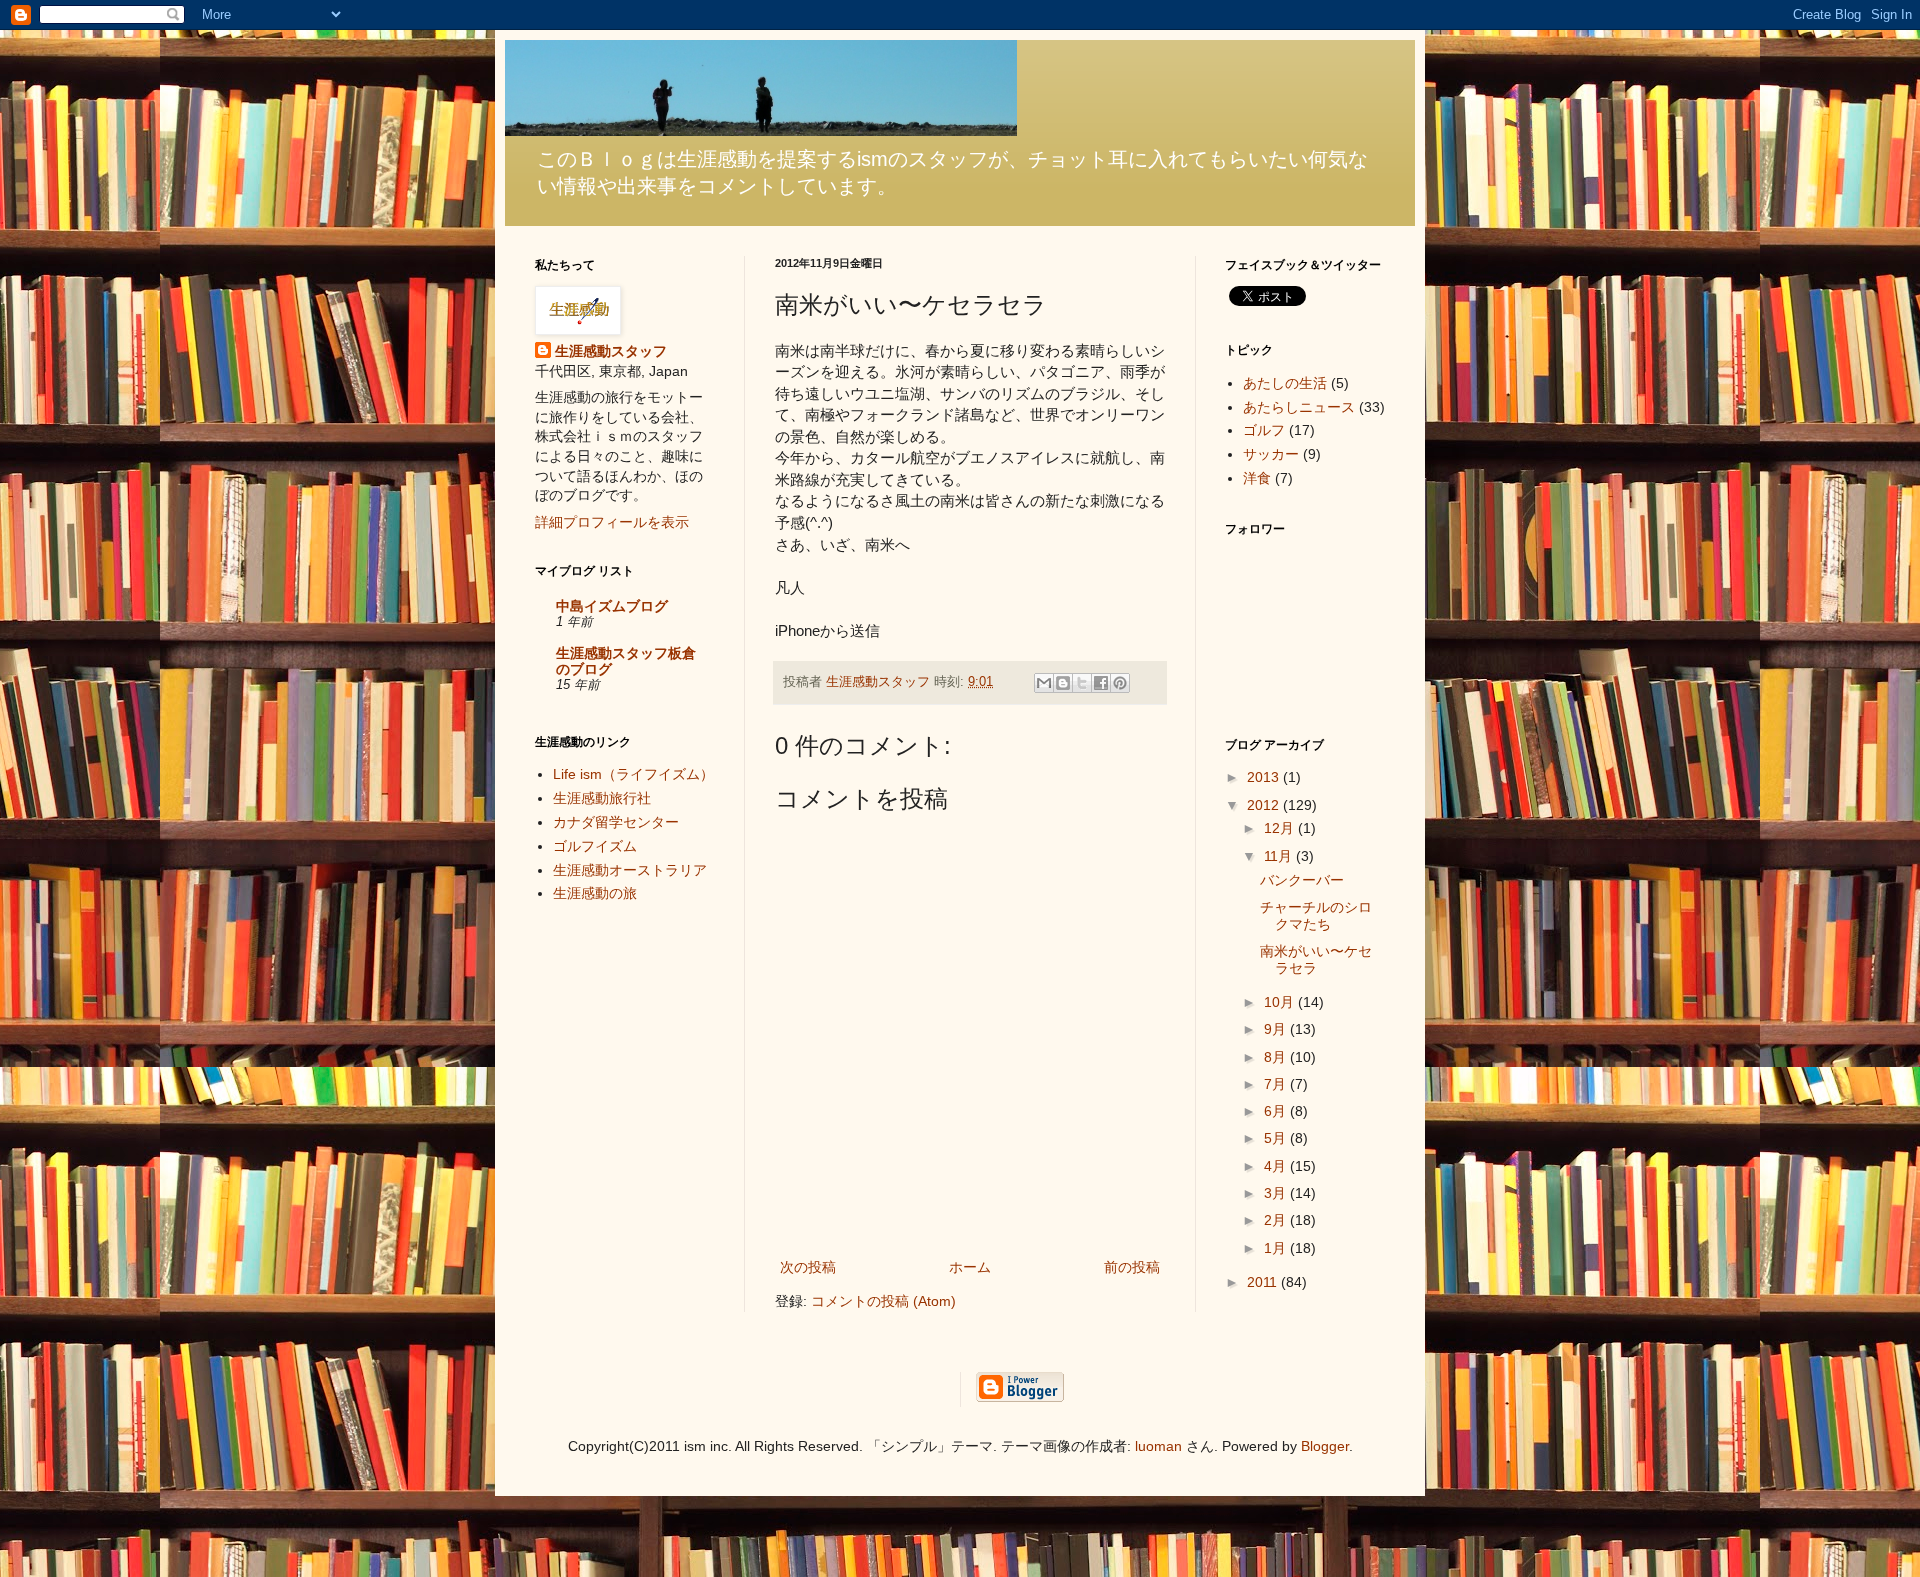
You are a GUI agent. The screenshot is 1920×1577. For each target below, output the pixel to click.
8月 (1277, 1057)
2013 (1265, 777)
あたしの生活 (1285, 383)
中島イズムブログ (612, 606)
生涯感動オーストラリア (630, 870)
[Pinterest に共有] (1120, 683)
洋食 (1257, 478)
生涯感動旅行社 (602, 798)
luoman (1158, 1446)
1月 (1277, 1248)
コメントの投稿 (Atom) (883, 1301)
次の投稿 (808, 1267)
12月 (1281, 828)
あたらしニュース (1299, 407)
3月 (1277, 1193)
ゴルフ (1264, 430)
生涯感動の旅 (595, 893)
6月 (1277, 1111)
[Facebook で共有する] (1101, 683)
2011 (1264, 1282)
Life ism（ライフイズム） (640, 774)
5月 (1277, 1138)
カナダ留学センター (616, 822)
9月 (1277, 1029)
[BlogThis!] (1063, 683)
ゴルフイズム (595, 846)
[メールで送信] (1044, 683)
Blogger (1325, 1446)
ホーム (970, 1267)
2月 (1277, 1220)
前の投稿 (1132, 1267)
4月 (1277, 1166)
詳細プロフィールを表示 (612, 522)
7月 (1277, 1084)
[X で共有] (1082, 683)
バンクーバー (1302, 880)
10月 (1281, 1002)
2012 (1265, 805)
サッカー (1271, 454)
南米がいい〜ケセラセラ (1316, 959)
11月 (1280, 856)
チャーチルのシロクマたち (1316, 915)
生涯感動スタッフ (611, 351)
